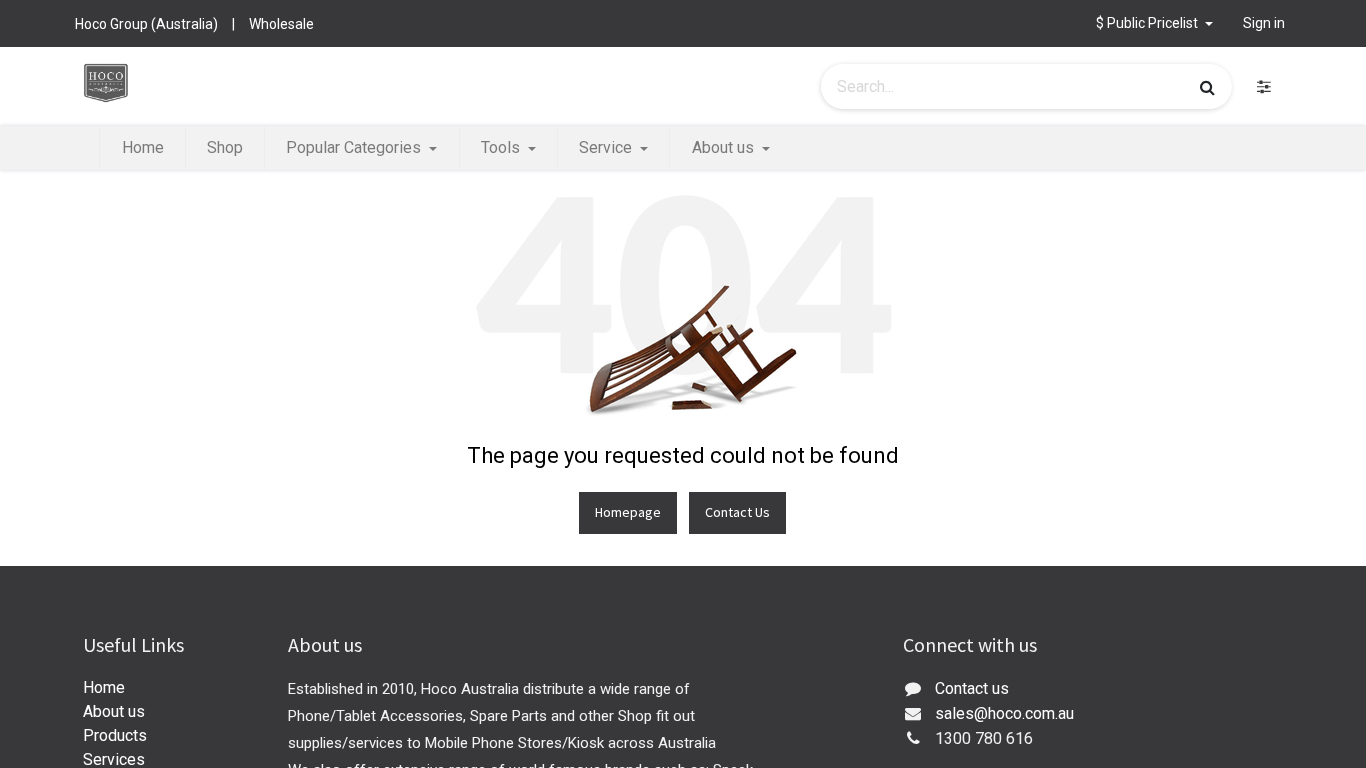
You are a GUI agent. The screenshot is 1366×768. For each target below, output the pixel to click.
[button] (1154, 23)
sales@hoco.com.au (1004, 713)
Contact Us (737, 512)
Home (104, 687)
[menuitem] (142, 148)
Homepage (628, 512)
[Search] (1207, 87)
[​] (1264, 86)
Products (115, 735)
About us (114, 711)
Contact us (972, 688)
